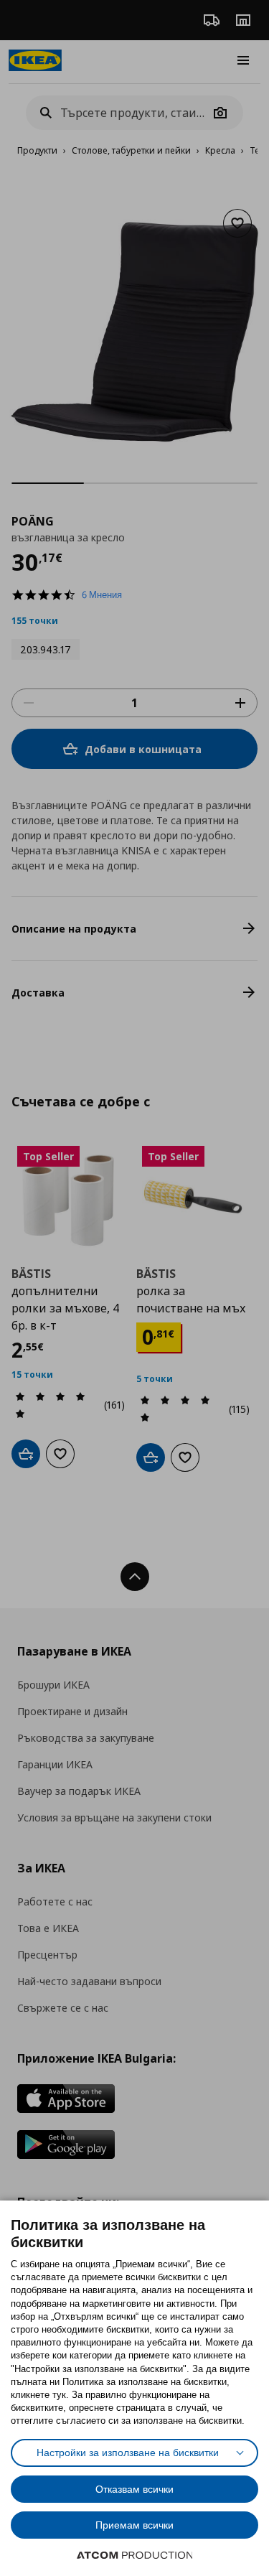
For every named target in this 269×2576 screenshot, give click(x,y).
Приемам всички (134, 2525)
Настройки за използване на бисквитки (128, 2453)
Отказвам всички (134, 2489)
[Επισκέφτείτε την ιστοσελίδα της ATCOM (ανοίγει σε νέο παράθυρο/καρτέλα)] (135, 2555)
